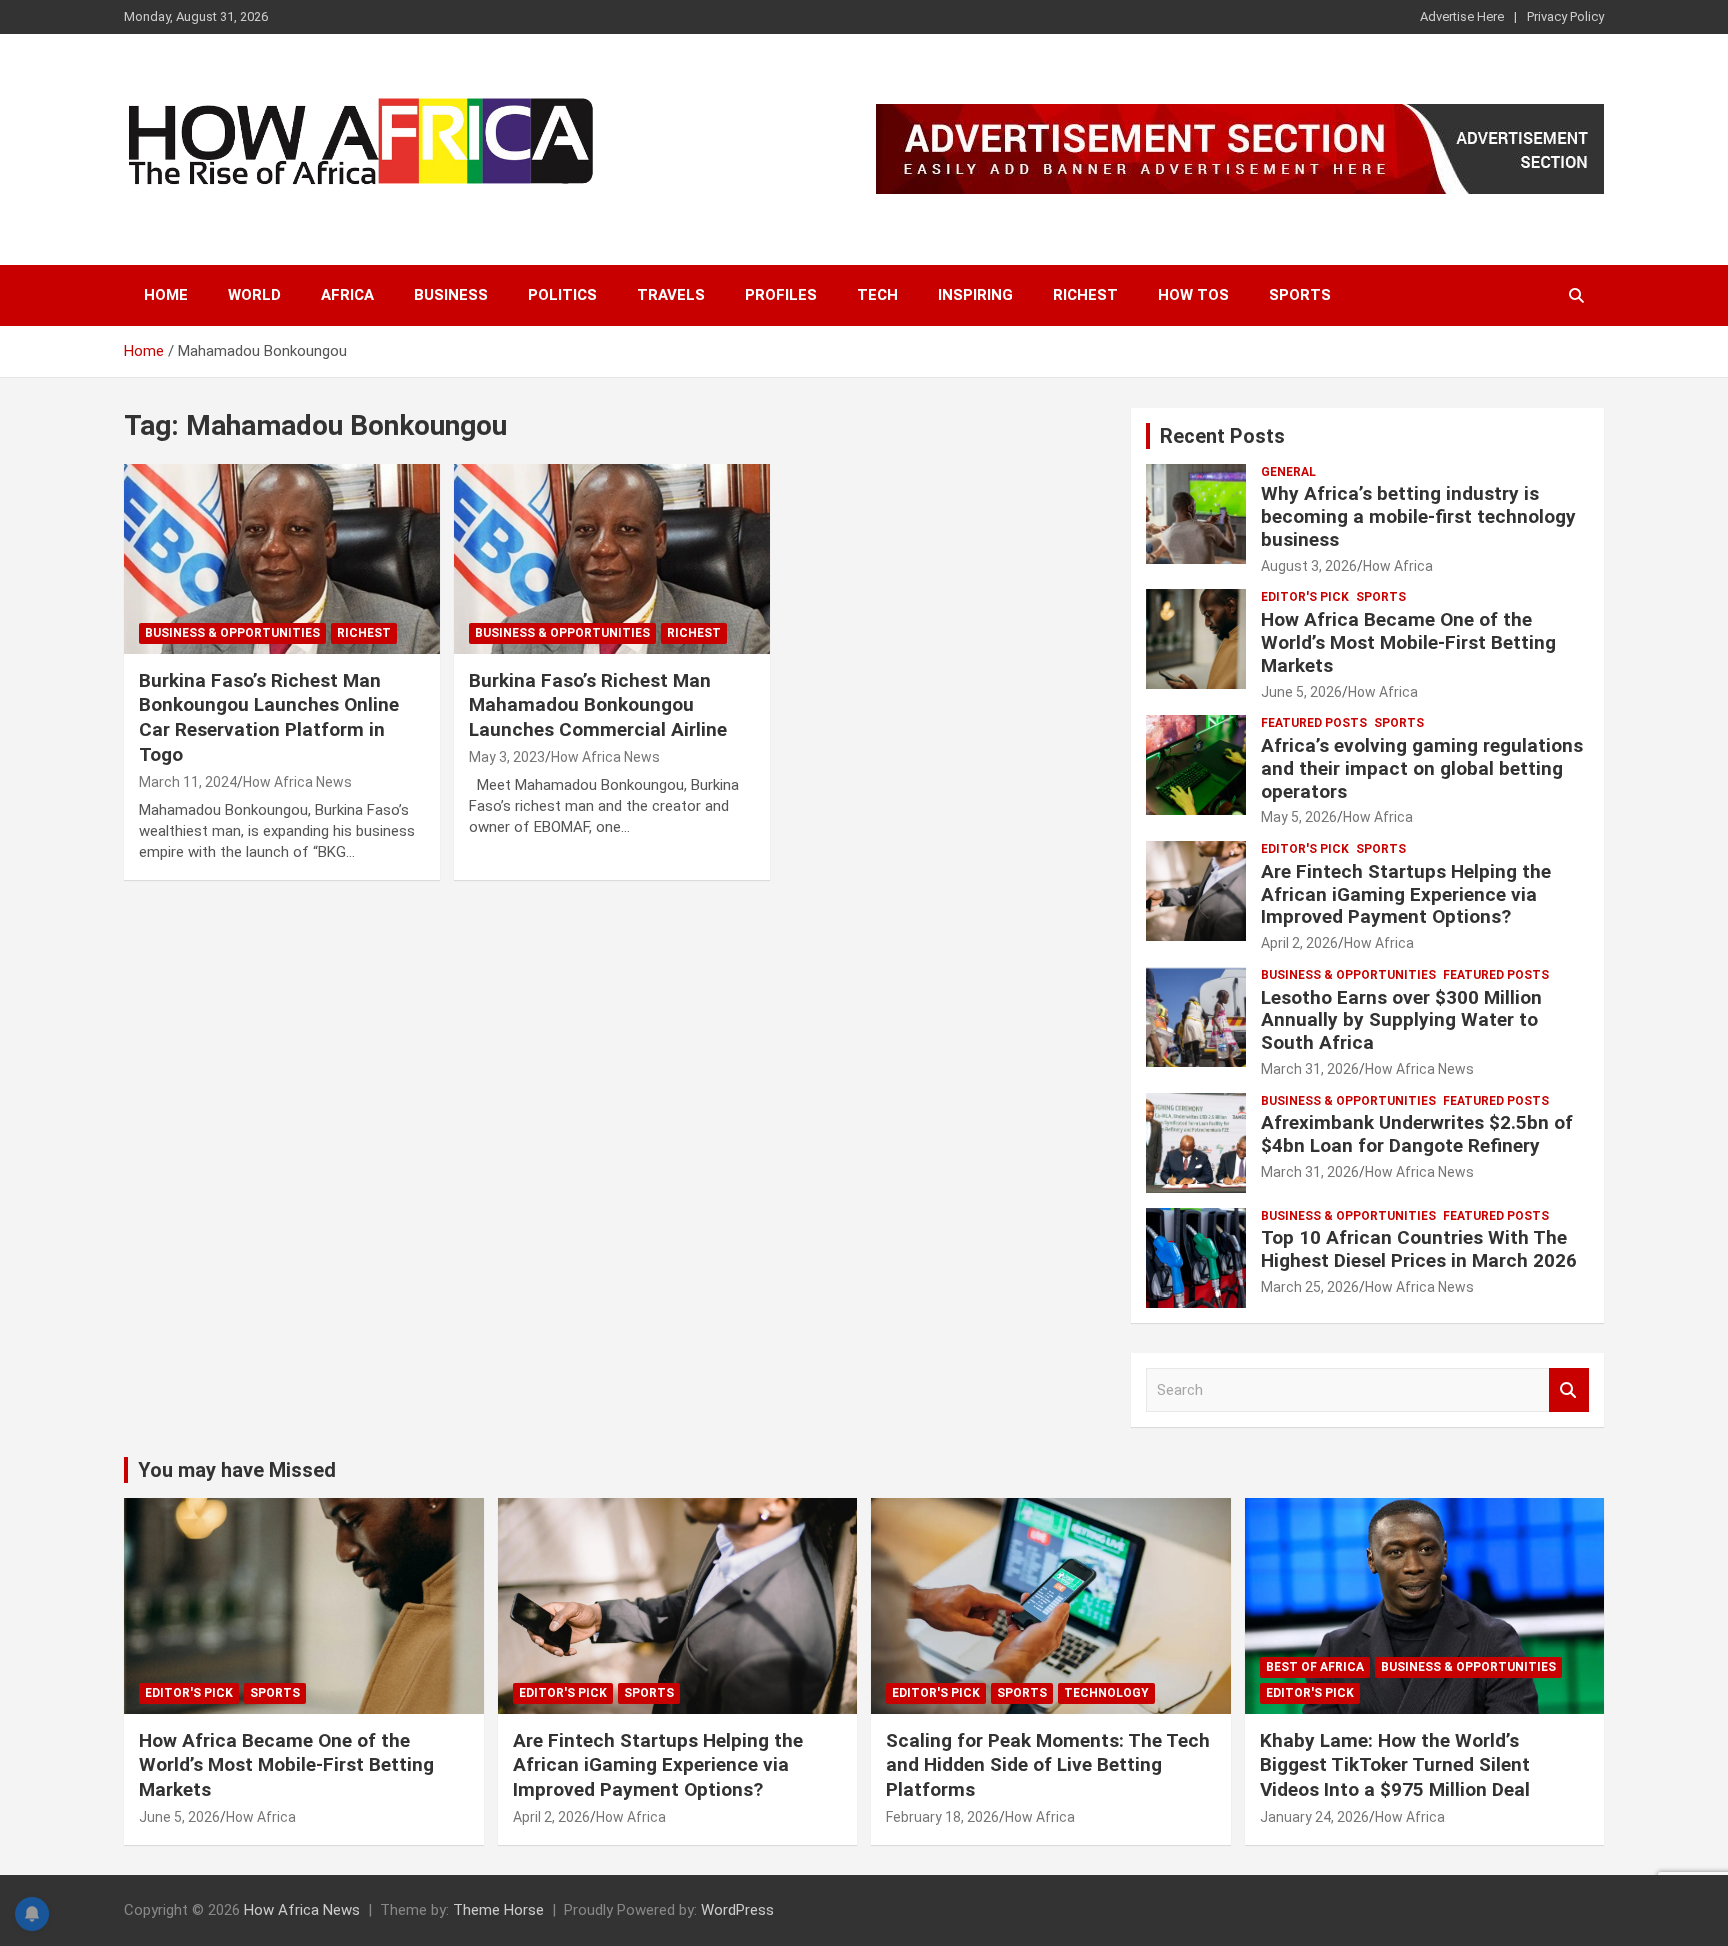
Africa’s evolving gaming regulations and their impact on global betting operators (1422, 768)
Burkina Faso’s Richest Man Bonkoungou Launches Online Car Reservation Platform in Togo (269, 717)
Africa (347, 295)
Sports (1300, 295)
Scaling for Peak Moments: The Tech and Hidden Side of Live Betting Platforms (1048, 1765)
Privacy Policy (1565, 16)
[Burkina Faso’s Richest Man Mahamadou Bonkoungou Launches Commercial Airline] (612, 559)
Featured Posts (1314, 723)
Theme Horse (498, 1910)
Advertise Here (1462, 16)
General (1288, 472)
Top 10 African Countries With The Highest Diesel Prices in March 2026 (1419, 1249)
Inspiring (975, 295)
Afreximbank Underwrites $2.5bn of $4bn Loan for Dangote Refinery (1417, 1134)
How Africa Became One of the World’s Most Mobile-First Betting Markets (1408, 642)
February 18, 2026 (942, 1817)
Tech (877, 295)
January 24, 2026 (1314, 1817)
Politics (562, 295)
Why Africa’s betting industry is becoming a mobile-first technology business (1418, 516)
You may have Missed (237, 1470)
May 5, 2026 (1299, 817)
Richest (1085, 295)
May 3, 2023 (507, 757)
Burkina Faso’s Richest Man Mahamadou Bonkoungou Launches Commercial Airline (598, 705)
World (254, 295)
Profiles (781, 295)
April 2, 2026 (1299, 943)
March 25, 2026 (1310, 1287)
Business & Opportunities (232, 633)
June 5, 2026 (1301, 692)
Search (1569, 1390)
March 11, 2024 (188, 782)
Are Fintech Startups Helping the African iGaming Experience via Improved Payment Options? (1406, 894)
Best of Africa (1315, 1667)
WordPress (737, 1910)
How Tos (1193, 295)
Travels (671, 295)
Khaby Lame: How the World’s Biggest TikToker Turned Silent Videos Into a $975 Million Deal (1395, 1765)
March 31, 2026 (1310, 1069)
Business (451, 295)
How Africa (1398, 566)
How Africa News (297, 782)
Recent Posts (1222, 436)
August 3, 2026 (1309, 566)
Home (166, 295)
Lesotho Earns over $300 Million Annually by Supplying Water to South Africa (1401, 1020)
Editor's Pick (1305, 597)
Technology (1106, 1693)
